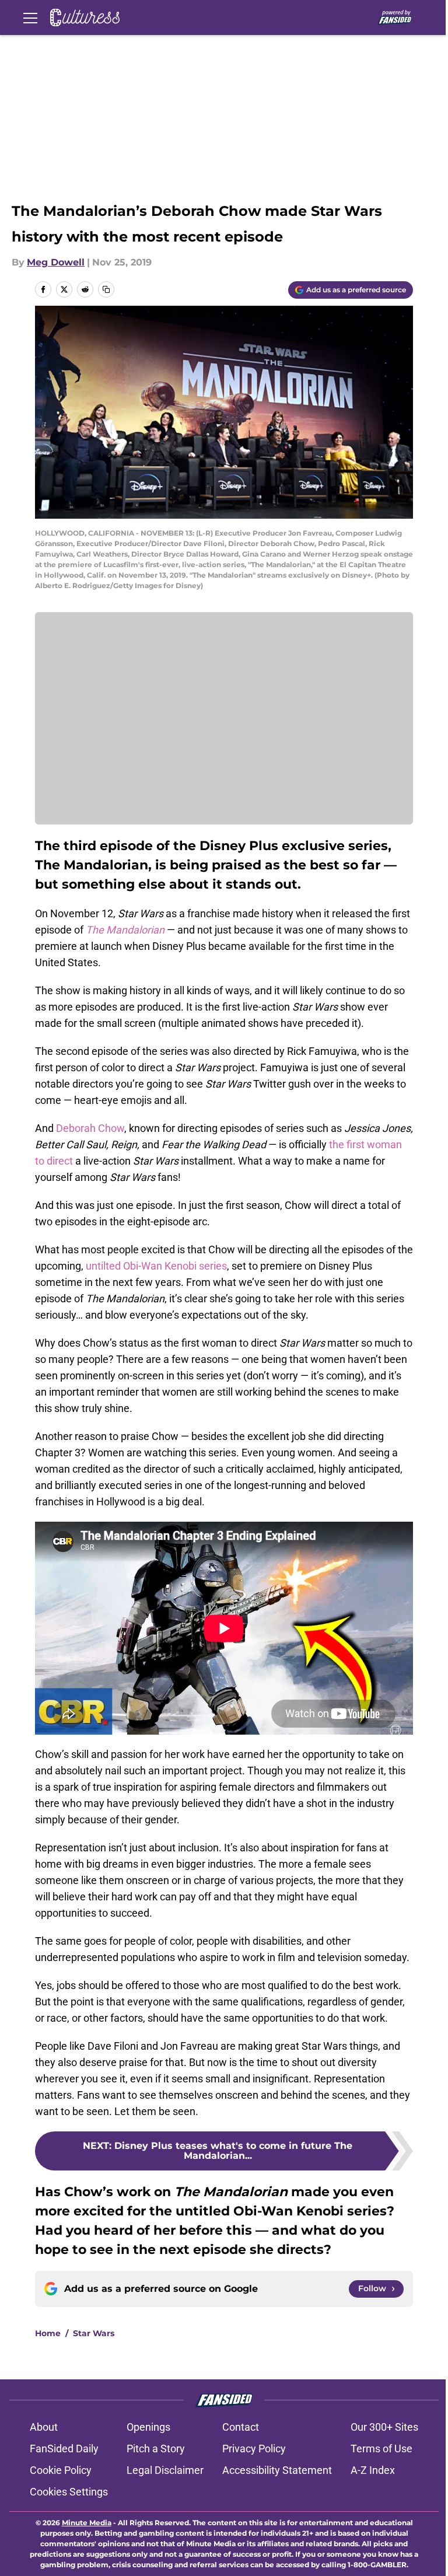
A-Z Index (373, 2470)
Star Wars (94, 2333)
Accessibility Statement (277, 2470)
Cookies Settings (69, 2492)
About (44, 2427)
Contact (241, 2427)
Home (48, 2333)
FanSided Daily (64, 2449)
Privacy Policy (254, 2449)
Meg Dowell (56, 262)
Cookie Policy (61, 2470)
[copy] (106, 289)
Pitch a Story (156, 2449)
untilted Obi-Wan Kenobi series (156, 1266)
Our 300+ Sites (384, 2427)
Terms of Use (381, 2449)
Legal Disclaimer (165, 2470)
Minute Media (87, 2523)
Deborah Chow (90, 1128)
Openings (148, 2427)
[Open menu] (30, 18)
